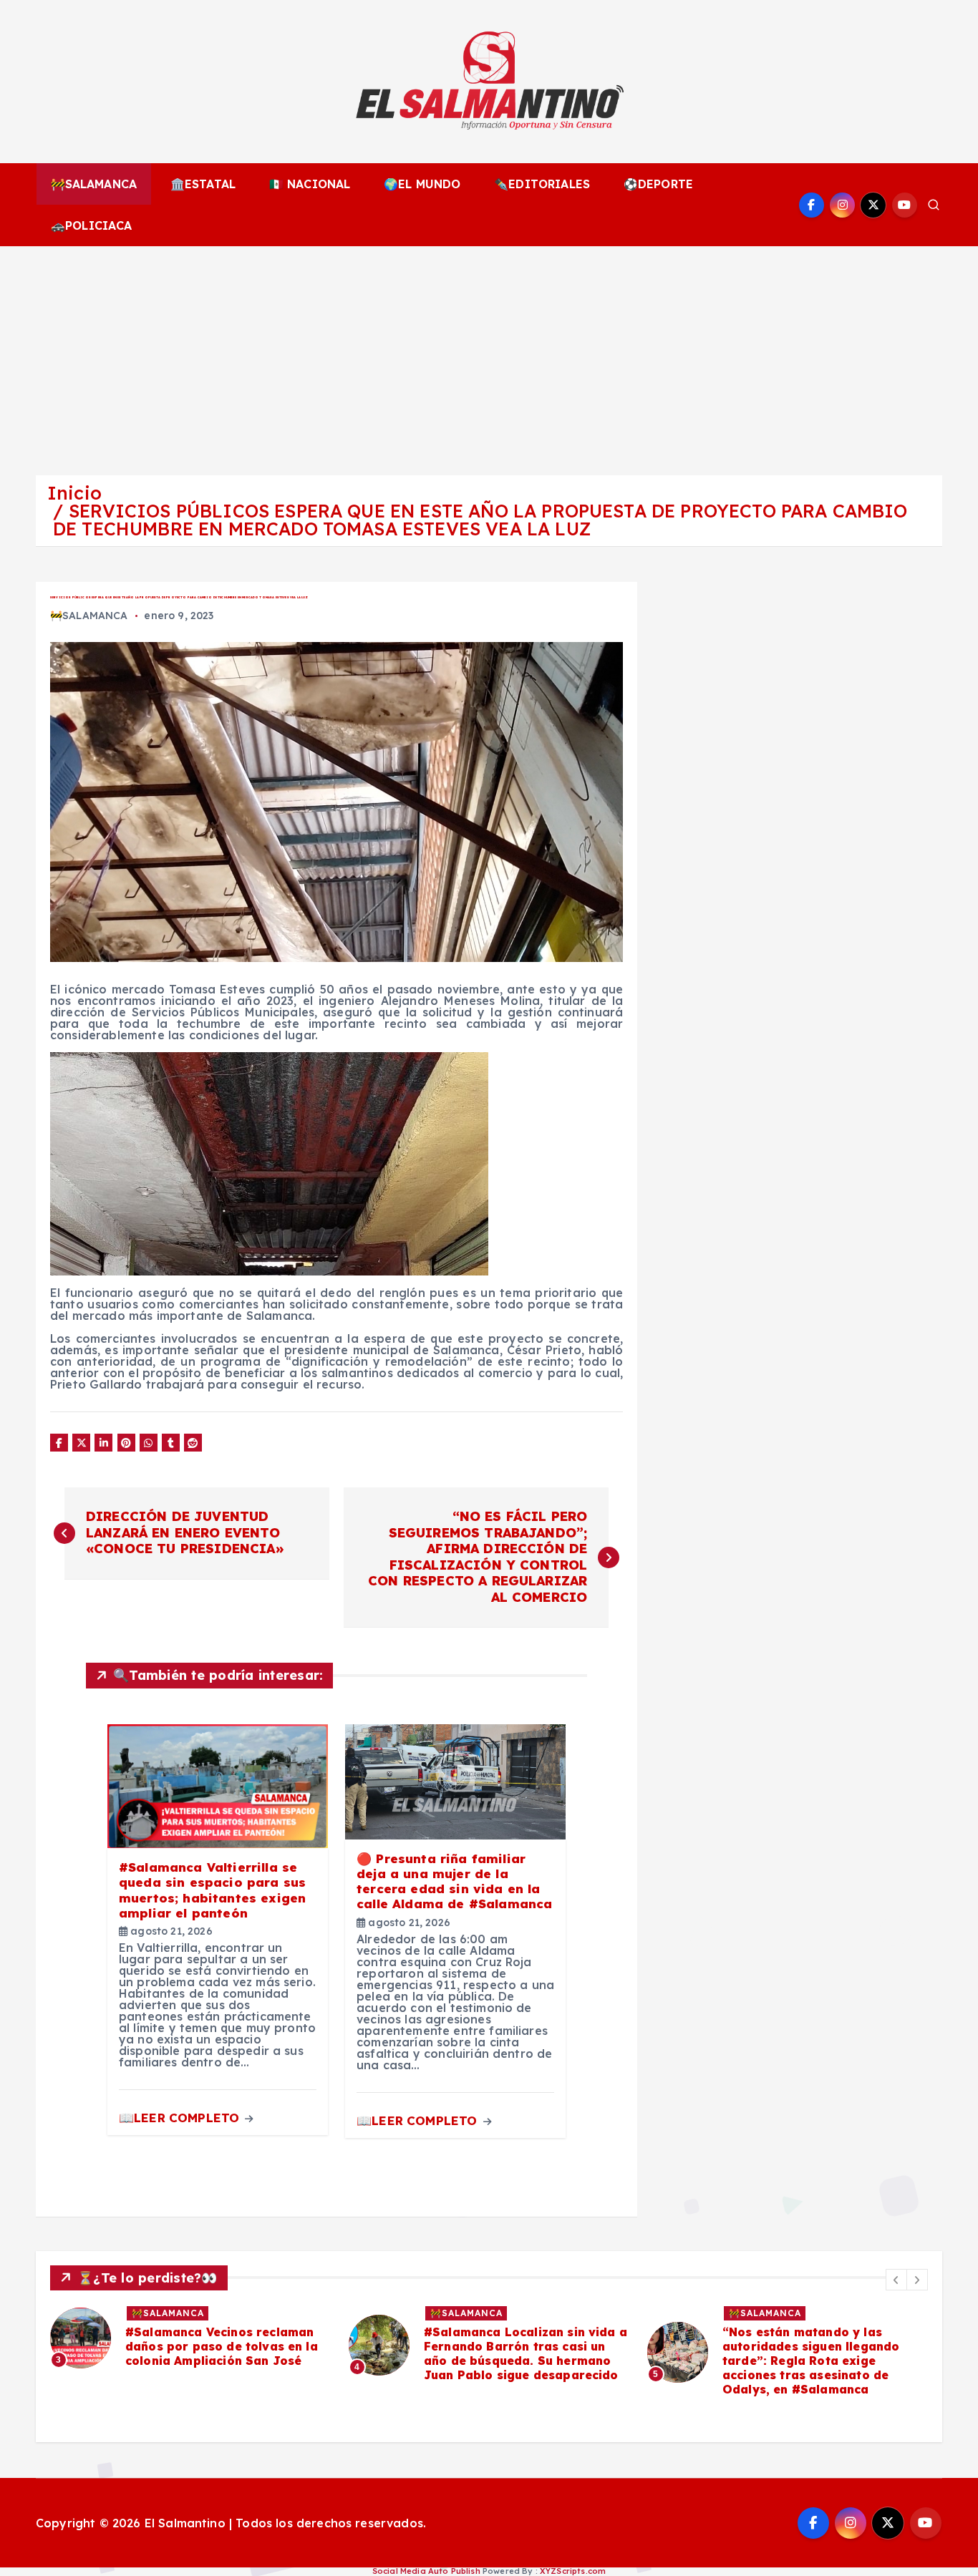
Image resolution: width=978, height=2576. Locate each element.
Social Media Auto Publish (426, 2571)
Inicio (74, 493)
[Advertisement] (489, 354)
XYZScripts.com (573, 2571)
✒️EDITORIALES (542, 184)
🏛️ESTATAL (203, 184)
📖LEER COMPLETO (181, 2118)
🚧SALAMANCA (94, 184)
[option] (191, 2338)
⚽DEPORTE (658, 184)
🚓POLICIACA (92, 225)
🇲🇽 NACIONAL (310, 184)
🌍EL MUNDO (422, 184)
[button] (896, 2280)
